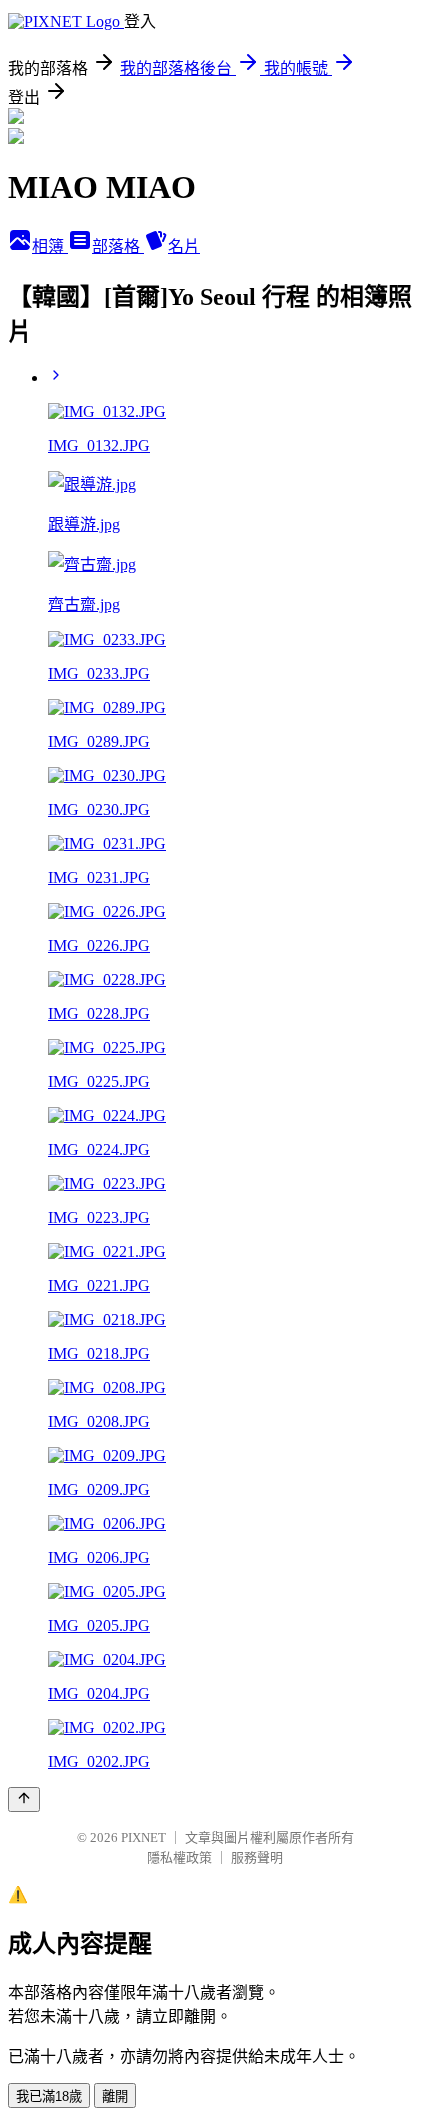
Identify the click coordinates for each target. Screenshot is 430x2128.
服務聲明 (257, 1857)
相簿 (50, 246)
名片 (184, 246)
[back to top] (24, 1799)
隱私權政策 (179, 1857)
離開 (115, 2096)
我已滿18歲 (49, 2096)
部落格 (118, 246)
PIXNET (143, 1837)
